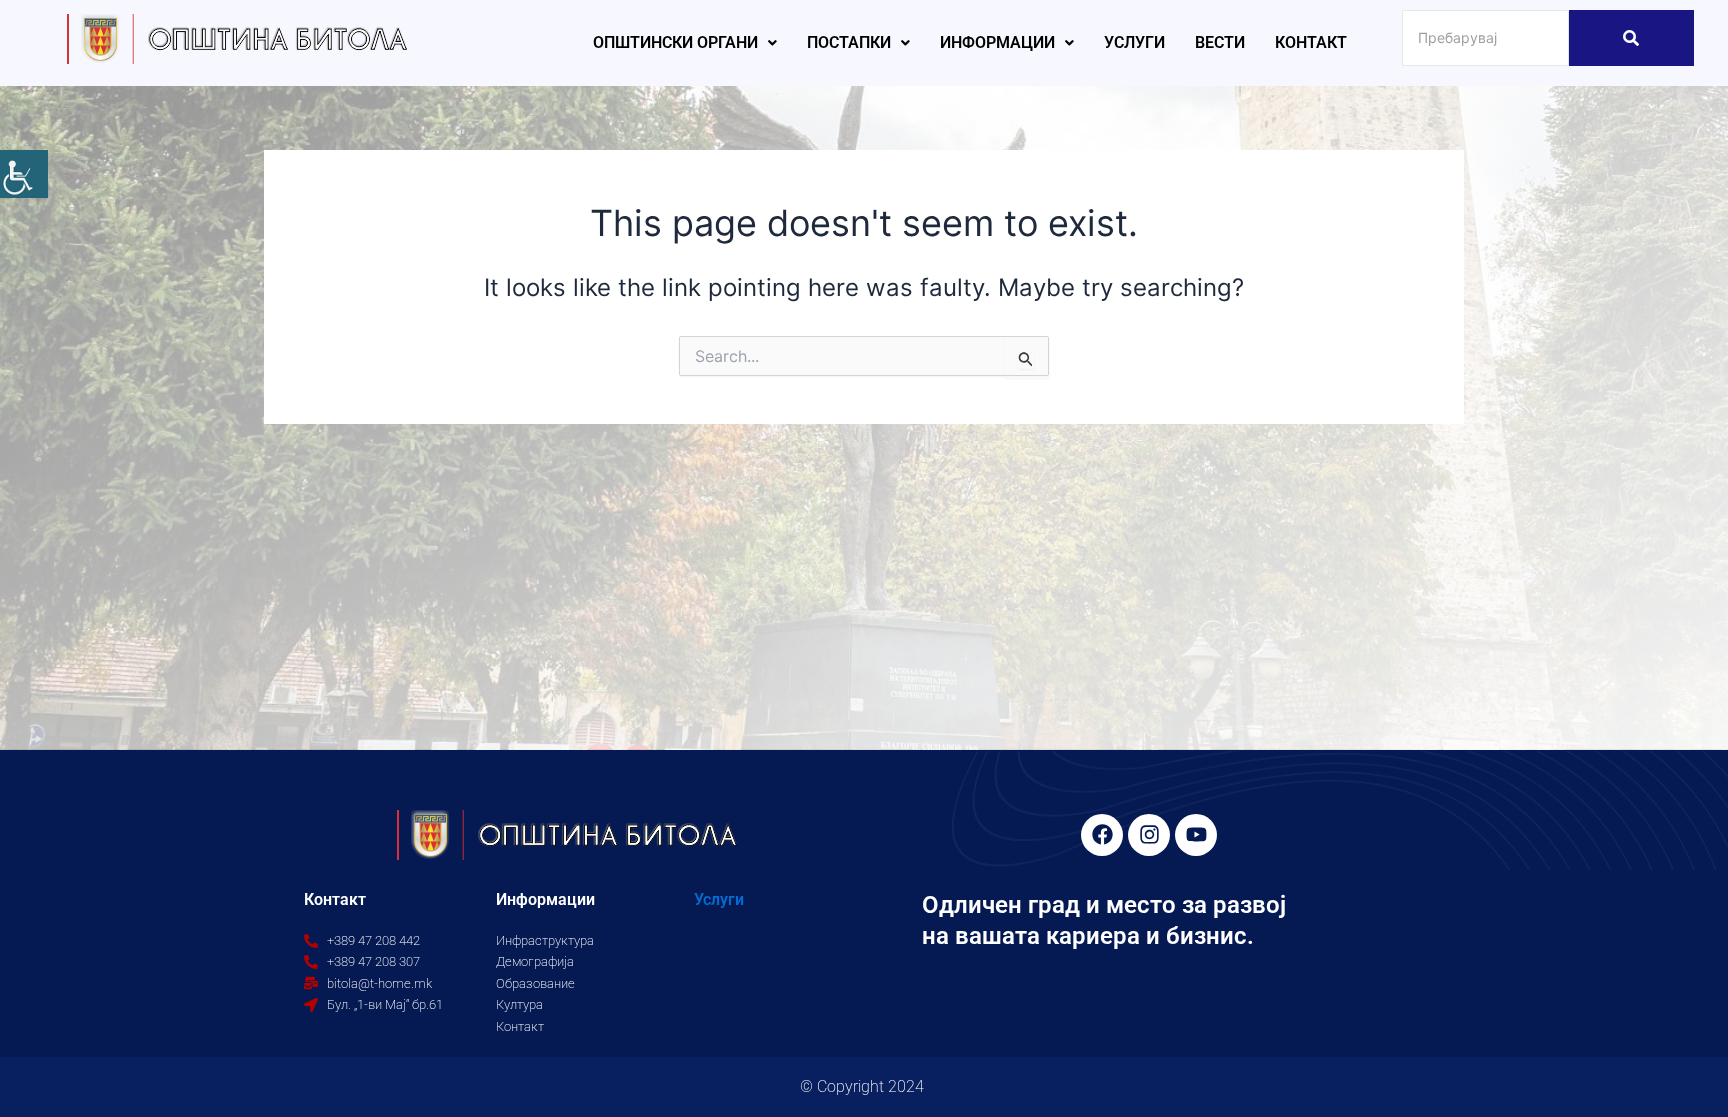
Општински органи (675, 42)
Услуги (1134, 42)
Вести (1220, 42)
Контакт (1311, 42)
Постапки (849, 42)
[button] (685, 43)
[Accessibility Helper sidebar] (24, 174)
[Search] (1631, 38)
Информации (997, 42)
